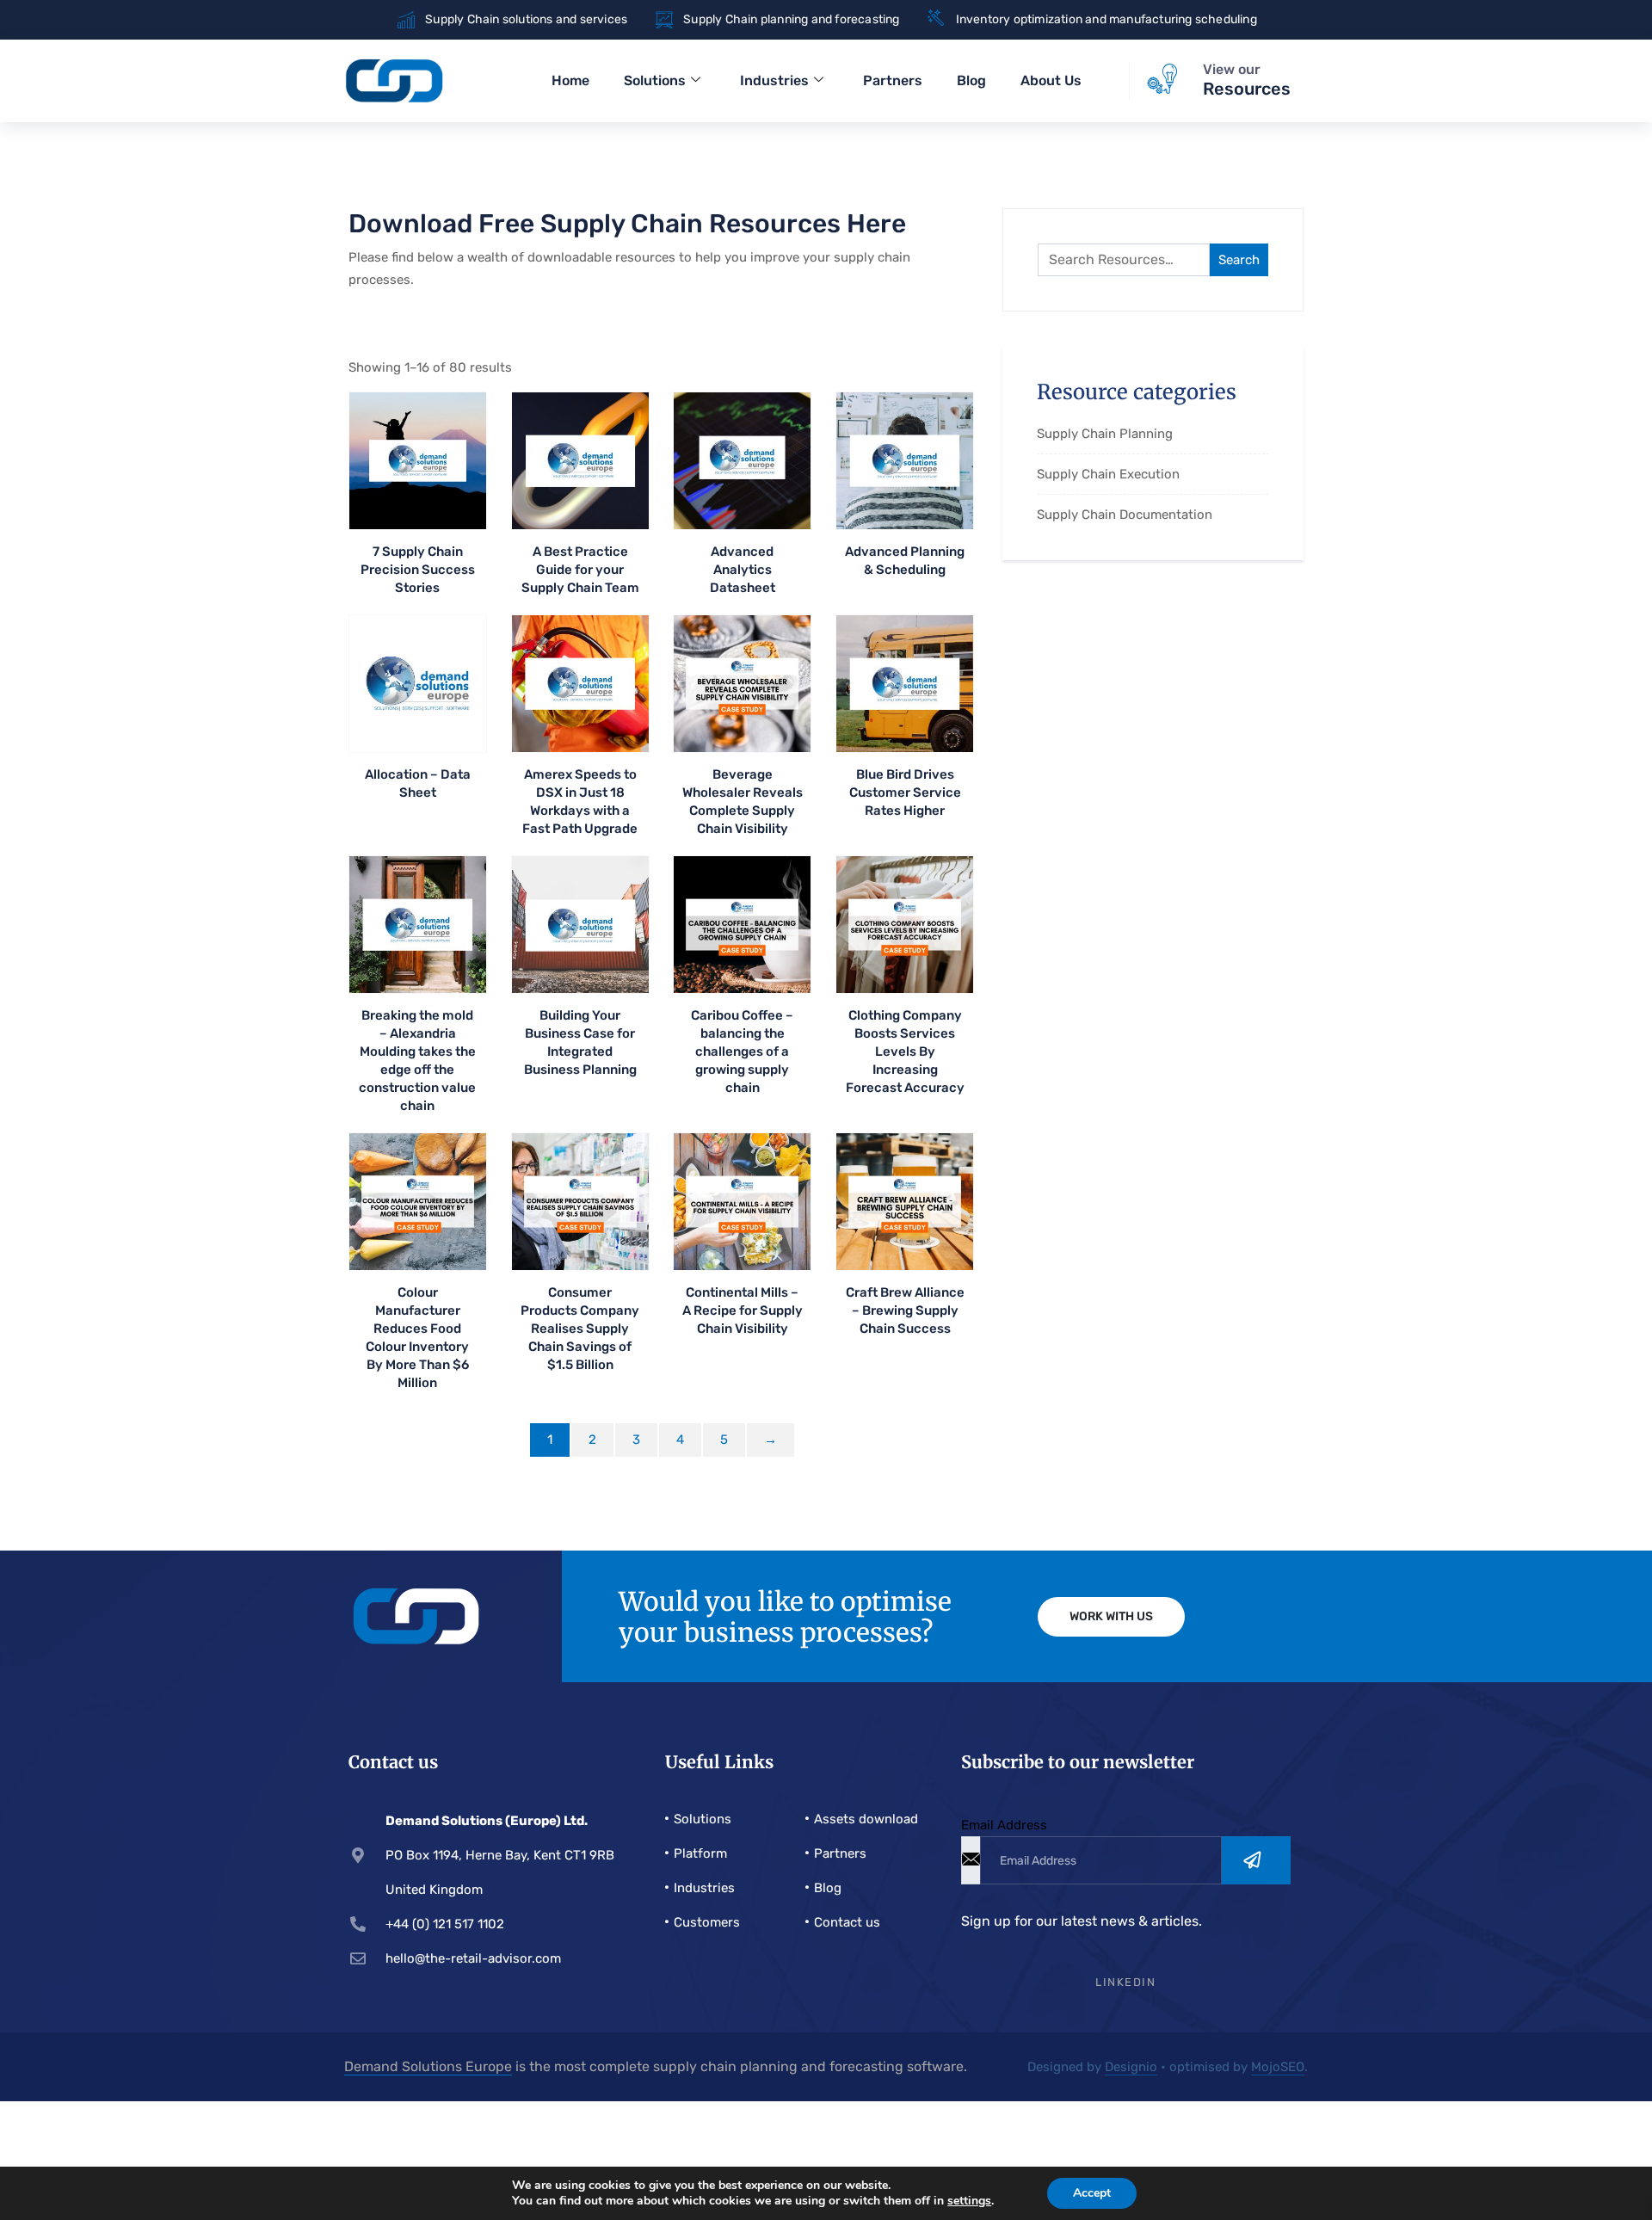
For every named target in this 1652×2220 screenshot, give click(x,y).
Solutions (655, 80)
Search (1239, 260)
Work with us (1111, 1616)
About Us (1051, 80)
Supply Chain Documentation (1125, 515)
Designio (1131, 2067)
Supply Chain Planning (1105, 434)
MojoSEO (1278, 2067)
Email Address (1004, 1825)
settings (969, 2201)
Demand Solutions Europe (428, 2066)
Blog (971, 80)
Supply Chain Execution (1108, 474)
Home (570, 80)
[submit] (1256, 1860)
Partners (893, 80)
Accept (1092, 2193)
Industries (774, 80)
